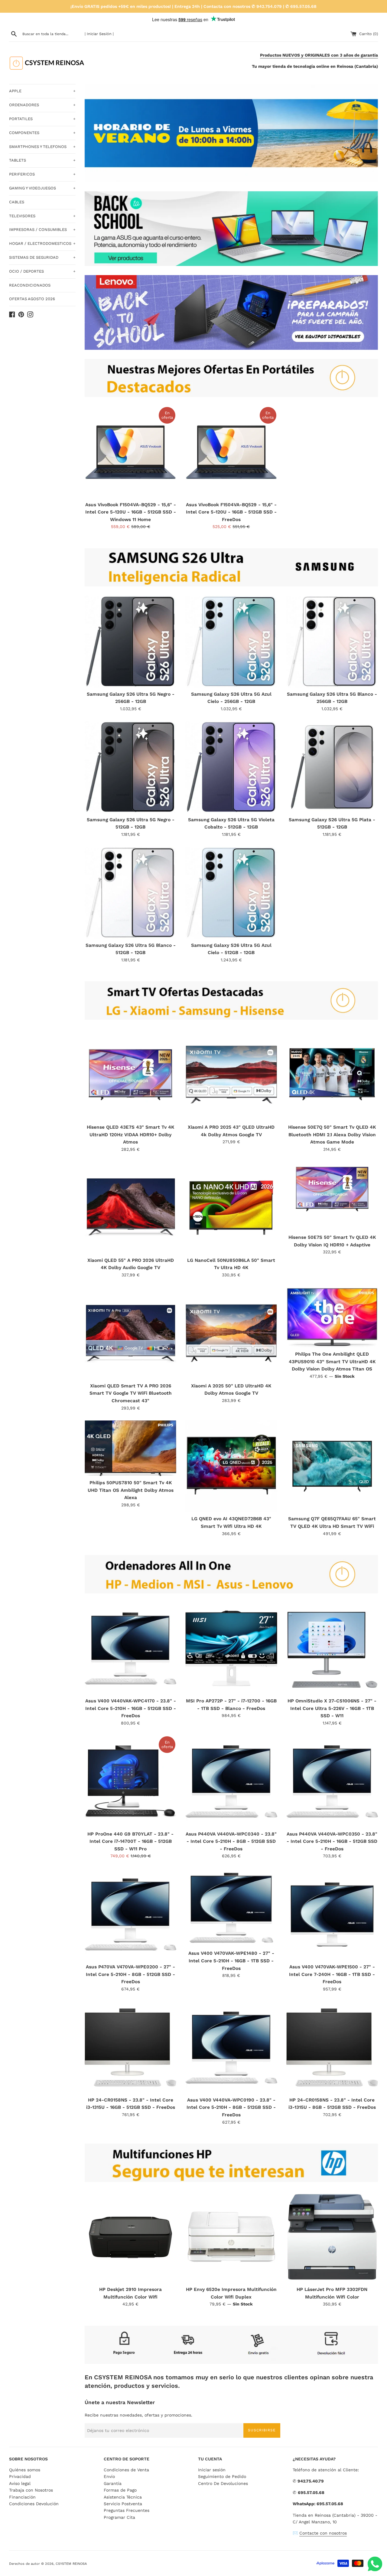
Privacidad (20, 2476)
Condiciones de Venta (126, 2470)
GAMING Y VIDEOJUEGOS (42, 188)
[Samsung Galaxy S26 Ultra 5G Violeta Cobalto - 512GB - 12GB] (231, 767)
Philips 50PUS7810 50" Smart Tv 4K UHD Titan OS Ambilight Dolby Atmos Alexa (131, 1490)
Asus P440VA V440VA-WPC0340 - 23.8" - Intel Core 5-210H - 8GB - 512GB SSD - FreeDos (231, 1841)
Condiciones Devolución (34, 2504)
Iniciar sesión (212, 2470)
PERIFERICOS (42, 174)
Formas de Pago (120, 2490)
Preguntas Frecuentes (127, 2510)
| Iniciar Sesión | (99, 34)
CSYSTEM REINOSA (71, 2564)
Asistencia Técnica (123, 2497)
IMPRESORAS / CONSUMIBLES (42, 230)
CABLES (17, 202)
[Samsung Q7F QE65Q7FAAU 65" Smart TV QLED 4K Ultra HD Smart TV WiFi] (332, 1466)
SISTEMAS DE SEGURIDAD (42, 257)
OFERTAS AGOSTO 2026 (32, 299)
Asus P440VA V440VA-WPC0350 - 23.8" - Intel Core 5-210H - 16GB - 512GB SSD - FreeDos (332, 1841)
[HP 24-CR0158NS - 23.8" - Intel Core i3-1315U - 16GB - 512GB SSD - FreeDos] (130, 2048)
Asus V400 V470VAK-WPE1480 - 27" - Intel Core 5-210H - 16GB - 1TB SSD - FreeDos (231, 1961)
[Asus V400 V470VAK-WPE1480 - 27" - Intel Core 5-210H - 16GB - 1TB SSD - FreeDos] (231, 1908)
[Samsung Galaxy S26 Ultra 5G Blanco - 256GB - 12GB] (332, 641)
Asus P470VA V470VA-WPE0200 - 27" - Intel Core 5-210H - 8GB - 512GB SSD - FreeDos (130, 1974)
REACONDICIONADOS (30, 285)
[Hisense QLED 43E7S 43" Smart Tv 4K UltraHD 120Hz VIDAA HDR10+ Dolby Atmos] (130, 1075)
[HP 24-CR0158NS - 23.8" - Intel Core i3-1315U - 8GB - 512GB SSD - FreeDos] (332, 2048)
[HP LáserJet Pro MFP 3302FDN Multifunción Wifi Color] (332, 2237)
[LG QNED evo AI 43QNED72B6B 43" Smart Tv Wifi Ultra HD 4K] (231, 1466)
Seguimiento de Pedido (222, 2476)
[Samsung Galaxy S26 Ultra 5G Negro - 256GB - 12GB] (130, 641)
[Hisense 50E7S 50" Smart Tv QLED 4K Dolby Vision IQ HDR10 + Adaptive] (332, 1196)
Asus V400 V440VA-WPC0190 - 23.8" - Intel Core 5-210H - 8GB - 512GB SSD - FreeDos (231, 2107)
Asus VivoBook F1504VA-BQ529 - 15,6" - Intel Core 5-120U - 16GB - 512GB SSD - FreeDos (231, 512)
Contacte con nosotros (323, 2533)
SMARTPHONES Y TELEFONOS (42, 147)
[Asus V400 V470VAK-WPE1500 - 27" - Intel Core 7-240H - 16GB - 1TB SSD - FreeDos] (332, 1914)
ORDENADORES (42, 105)
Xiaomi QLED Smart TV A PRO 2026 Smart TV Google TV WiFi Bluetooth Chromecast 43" (131, 1393)
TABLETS (42, 160)
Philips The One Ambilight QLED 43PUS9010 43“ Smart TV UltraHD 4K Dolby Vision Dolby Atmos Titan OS (332, 1362)
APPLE (42, 91)
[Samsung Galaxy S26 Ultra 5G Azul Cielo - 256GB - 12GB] (231, 641)
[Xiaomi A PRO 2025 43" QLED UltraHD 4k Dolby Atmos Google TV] (231, 1075)
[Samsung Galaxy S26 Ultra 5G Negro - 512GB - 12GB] (130, 767)
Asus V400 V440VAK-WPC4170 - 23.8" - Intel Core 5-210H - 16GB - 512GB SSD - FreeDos (131, 1708)
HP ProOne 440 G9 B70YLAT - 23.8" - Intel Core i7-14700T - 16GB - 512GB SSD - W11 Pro (130, 1841)
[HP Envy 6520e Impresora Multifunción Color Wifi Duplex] (231, 2237)
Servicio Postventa (123, 2504)
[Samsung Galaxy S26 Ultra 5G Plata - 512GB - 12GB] (332, 767)
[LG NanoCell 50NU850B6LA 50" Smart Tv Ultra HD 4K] (231, 1208)
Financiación (22, 2497)
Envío (109, 2476)
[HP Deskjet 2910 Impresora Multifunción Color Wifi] (130, 2237)
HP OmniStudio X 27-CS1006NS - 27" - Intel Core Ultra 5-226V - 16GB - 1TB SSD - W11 (332, 1708)
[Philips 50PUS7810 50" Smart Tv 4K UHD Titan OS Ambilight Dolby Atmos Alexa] (130, 1448)
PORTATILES (42, 119)
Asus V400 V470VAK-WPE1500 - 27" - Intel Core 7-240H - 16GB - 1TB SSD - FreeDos (332, 1974)
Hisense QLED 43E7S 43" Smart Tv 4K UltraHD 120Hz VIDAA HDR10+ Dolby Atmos (130, 1135)
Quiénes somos (25, 2470)
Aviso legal (20, 2483)
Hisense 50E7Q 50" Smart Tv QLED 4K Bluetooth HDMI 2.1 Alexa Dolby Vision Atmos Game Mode (332, 1135)
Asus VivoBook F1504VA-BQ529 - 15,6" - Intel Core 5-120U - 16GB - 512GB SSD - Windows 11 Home (131, 512)
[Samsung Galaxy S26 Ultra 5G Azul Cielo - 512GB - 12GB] (231, 893)
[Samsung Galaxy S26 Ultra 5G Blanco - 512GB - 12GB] (130, 893)
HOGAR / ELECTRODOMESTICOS (42, 243)
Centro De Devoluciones (223, 2483)
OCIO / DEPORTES (42, 271)
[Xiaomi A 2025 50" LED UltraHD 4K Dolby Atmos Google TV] (231, 1333)
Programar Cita (119, 2517)
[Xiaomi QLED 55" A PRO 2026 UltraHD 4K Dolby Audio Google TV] (130, 1208)
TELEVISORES (42, 216)
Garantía (113, 2483)
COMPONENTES (42, 133)
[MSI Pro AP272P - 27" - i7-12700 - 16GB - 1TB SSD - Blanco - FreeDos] (231, 1648)
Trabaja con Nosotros (31, 2490)
